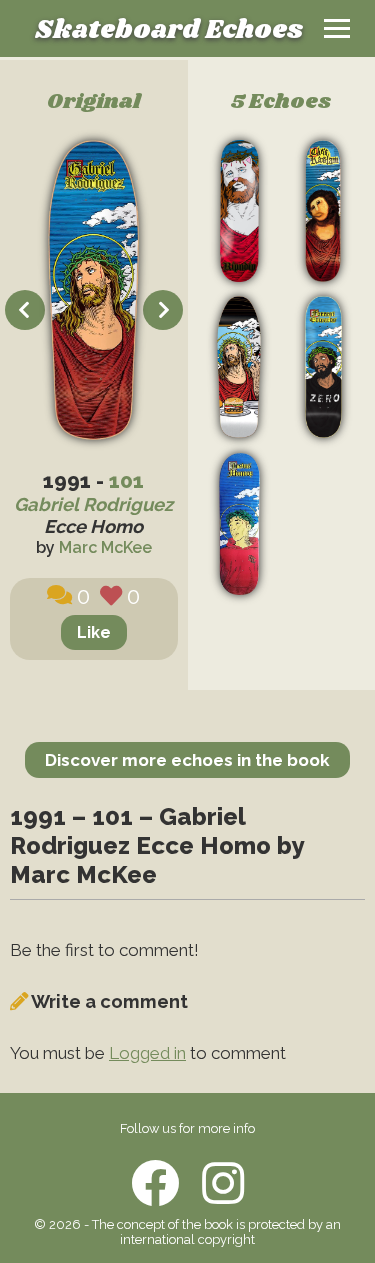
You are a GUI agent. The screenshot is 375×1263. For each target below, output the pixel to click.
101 (126, 480)
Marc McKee (105, 547)
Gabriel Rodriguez (93, 504)
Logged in (147, 1053)
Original (94, 102)
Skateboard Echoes (169, 30)
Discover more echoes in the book (187, 760)
